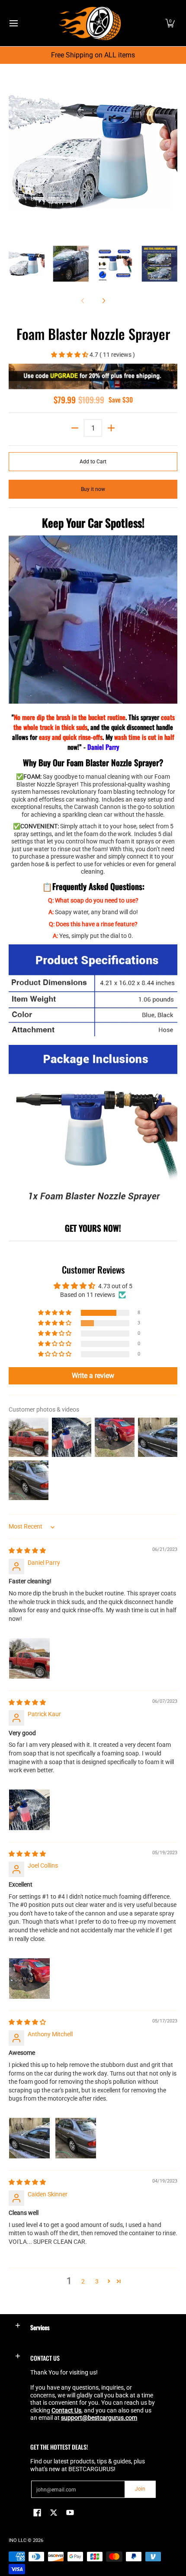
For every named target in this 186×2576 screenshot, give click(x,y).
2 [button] (83, 2281)
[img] (27, 1551)
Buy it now (93, 489)
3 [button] (97, 2281)
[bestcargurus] (90, 23)
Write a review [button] (93, 1376)
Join (140, 2489)
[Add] (111, 428)
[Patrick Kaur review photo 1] (29, 1810)
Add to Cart (93, 462)
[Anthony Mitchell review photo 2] (76, 2138)
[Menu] (13, 23)
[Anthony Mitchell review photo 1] (29, 2138)
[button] (170, 23)
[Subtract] (75, 428)
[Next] (171, 152)
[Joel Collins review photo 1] (29, 1978)
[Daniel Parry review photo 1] (29, 1658)
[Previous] (15, 152)
